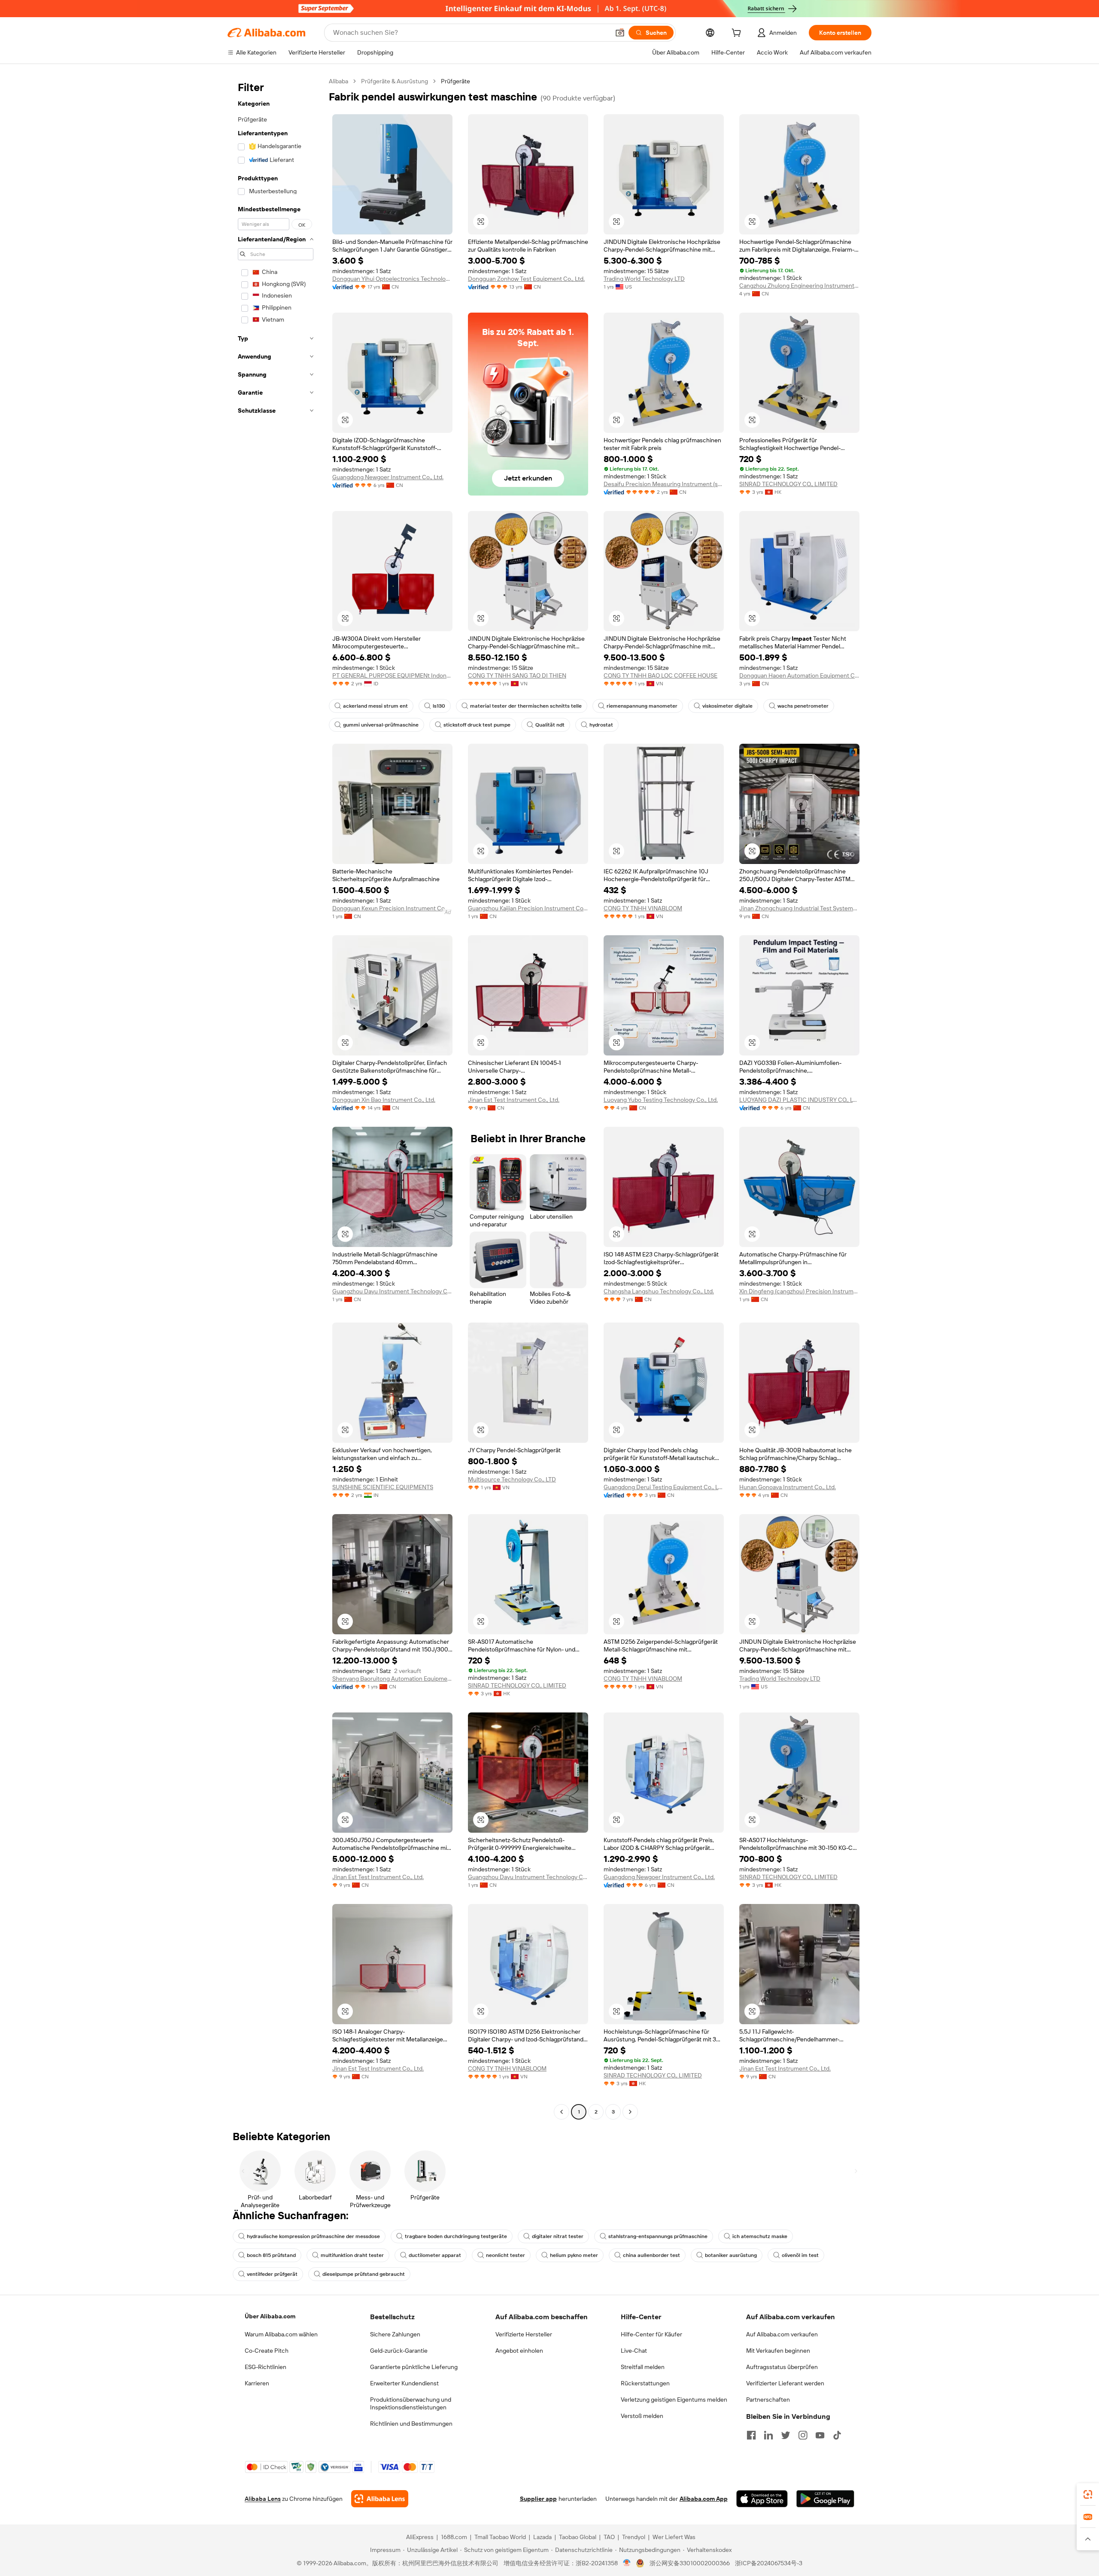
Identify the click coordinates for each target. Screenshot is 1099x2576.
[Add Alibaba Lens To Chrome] (380, 2499)
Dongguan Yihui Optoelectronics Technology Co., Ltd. (392, 279)
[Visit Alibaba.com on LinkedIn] (768, 2435)
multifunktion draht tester (352, 2255)
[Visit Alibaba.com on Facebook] (751, 2435)
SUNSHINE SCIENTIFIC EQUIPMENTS (383, 1487)
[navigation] (276, 1098)
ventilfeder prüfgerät (272, 2274)
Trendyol (634, 2537)
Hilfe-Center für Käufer (651, 2334)
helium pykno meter (574, 2255)
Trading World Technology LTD (644, 279)
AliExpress (420, 2537)
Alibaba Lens (263, 2499)
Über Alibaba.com (270, 2316)
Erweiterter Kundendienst (404, 2383)
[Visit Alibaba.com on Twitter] (786, 2435)
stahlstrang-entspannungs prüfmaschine (658, 2236)
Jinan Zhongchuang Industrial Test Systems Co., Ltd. (799, 908)
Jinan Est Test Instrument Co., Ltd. (514, 1100)
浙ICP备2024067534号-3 (769, 2563)
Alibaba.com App (704, 2499)
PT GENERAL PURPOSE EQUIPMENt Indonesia (392, 675)
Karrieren (257, 2383)
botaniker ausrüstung (731, 2255)
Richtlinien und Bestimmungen (411, 2424)
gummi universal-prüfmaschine (381, 725)
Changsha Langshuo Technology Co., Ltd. (659, 1291)
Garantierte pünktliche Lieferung (414, 2367)
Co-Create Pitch (267, 2351)
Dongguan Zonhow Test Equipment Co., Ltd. (526, 279)
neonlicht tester (505, 2255)
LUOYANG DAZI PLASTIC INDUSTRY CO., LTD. (799, 1100)
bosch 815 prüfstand (271, 2255)
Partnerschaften (768, 2400)
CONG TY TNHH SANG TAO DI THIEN (517, 675)
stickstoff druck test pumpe (477, 725)
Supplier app (538, 2499)
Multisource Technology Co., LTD (512, 1479)
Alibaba (339, 81)
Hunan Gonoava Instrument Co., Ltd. (788, 1487)
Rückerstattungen (645, 2383)
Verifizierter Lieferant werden (785, 2383)
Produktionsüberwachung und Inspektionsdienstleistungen (411, 2403)
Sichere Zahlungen (395, 2334)
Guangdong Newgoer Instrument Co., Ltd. (388, 477)
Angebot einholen (519, 2351)
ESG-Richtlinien (266, 2367)
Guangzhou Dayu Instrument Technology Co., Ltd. (392, 1291)
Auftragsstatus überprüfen (782, 2367)
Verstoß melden (642, 2416)
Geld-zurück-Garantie (399, 2351)
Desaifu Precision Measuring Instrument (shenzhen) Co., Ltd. (664, 484)
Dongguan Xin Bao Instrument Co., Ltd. (384, 1100)
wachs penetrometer (803, 706)
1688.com (454, 2537)
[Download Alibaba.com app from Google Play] (825, 2499)
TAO (609, 2537)
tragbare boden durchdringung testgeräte (456, 2236)
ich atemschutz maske (760, 2236)
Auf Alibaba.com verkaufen (782, 2334)
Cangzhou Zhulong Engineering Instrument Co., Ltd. (799, 286)
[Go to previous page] (562, 2112)
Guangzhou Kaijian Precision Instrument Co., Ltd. (528, 908)
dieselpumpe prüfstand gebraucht (364, 2274)
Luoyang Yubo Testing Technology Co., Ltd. (661, 1100)
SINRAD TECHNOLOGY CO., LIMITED (788, 484)
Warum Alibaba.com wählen (281, 2334)
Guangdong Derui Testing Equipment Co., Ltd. (664, 1487)
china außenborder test (651, 2255)
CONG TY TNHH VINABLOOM (643, 908)
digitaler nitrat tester (558, 2236)
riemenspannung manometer (642, 706)
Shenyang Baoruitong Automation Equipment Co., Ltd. (392, 1679)
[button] (620, 33)
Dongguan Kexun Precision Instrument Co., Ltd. (392, 908)
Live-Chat (634, 2351)
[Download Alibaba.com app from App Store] (762, 2499)
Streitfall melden (643, 2367)
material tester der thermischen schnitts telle (526, 706)
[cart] (738, 34)
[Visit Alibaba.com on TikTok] (837, 2435)
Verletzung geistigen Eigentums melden (674, 2400)
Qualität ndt (550, 725)
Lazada (542, 2537)
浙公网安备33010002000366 (690, 2563)
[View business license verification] (627, 2563)
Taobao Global (578, 2537)
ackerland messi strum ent (375, 706)
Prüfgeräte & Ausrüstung (395, 81)
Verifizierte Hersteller (524, 2334)
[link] (1088, 2494)
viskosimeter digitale (727, 706)
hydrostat (601, 725)
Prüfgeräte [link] (455, 81)
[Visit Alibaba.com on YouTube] (820, 2435)
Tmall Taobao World (500, 2537)
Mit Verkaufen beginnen (778, 2351)
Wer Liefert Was (674, 2537)
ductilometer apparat (435, 2255)
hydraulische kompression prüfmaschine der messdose (313, 2236)
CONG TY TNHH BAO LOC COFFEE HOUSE (660, 675)
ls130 (439, 706)
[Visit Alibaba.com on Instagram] (803, 2435)
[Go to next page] (630, 2112)
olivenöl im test (800, 2255)
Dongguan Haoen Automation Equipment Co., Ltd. (799, 675)
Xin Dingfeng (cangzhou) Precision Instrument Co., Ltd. (799, 1291)
